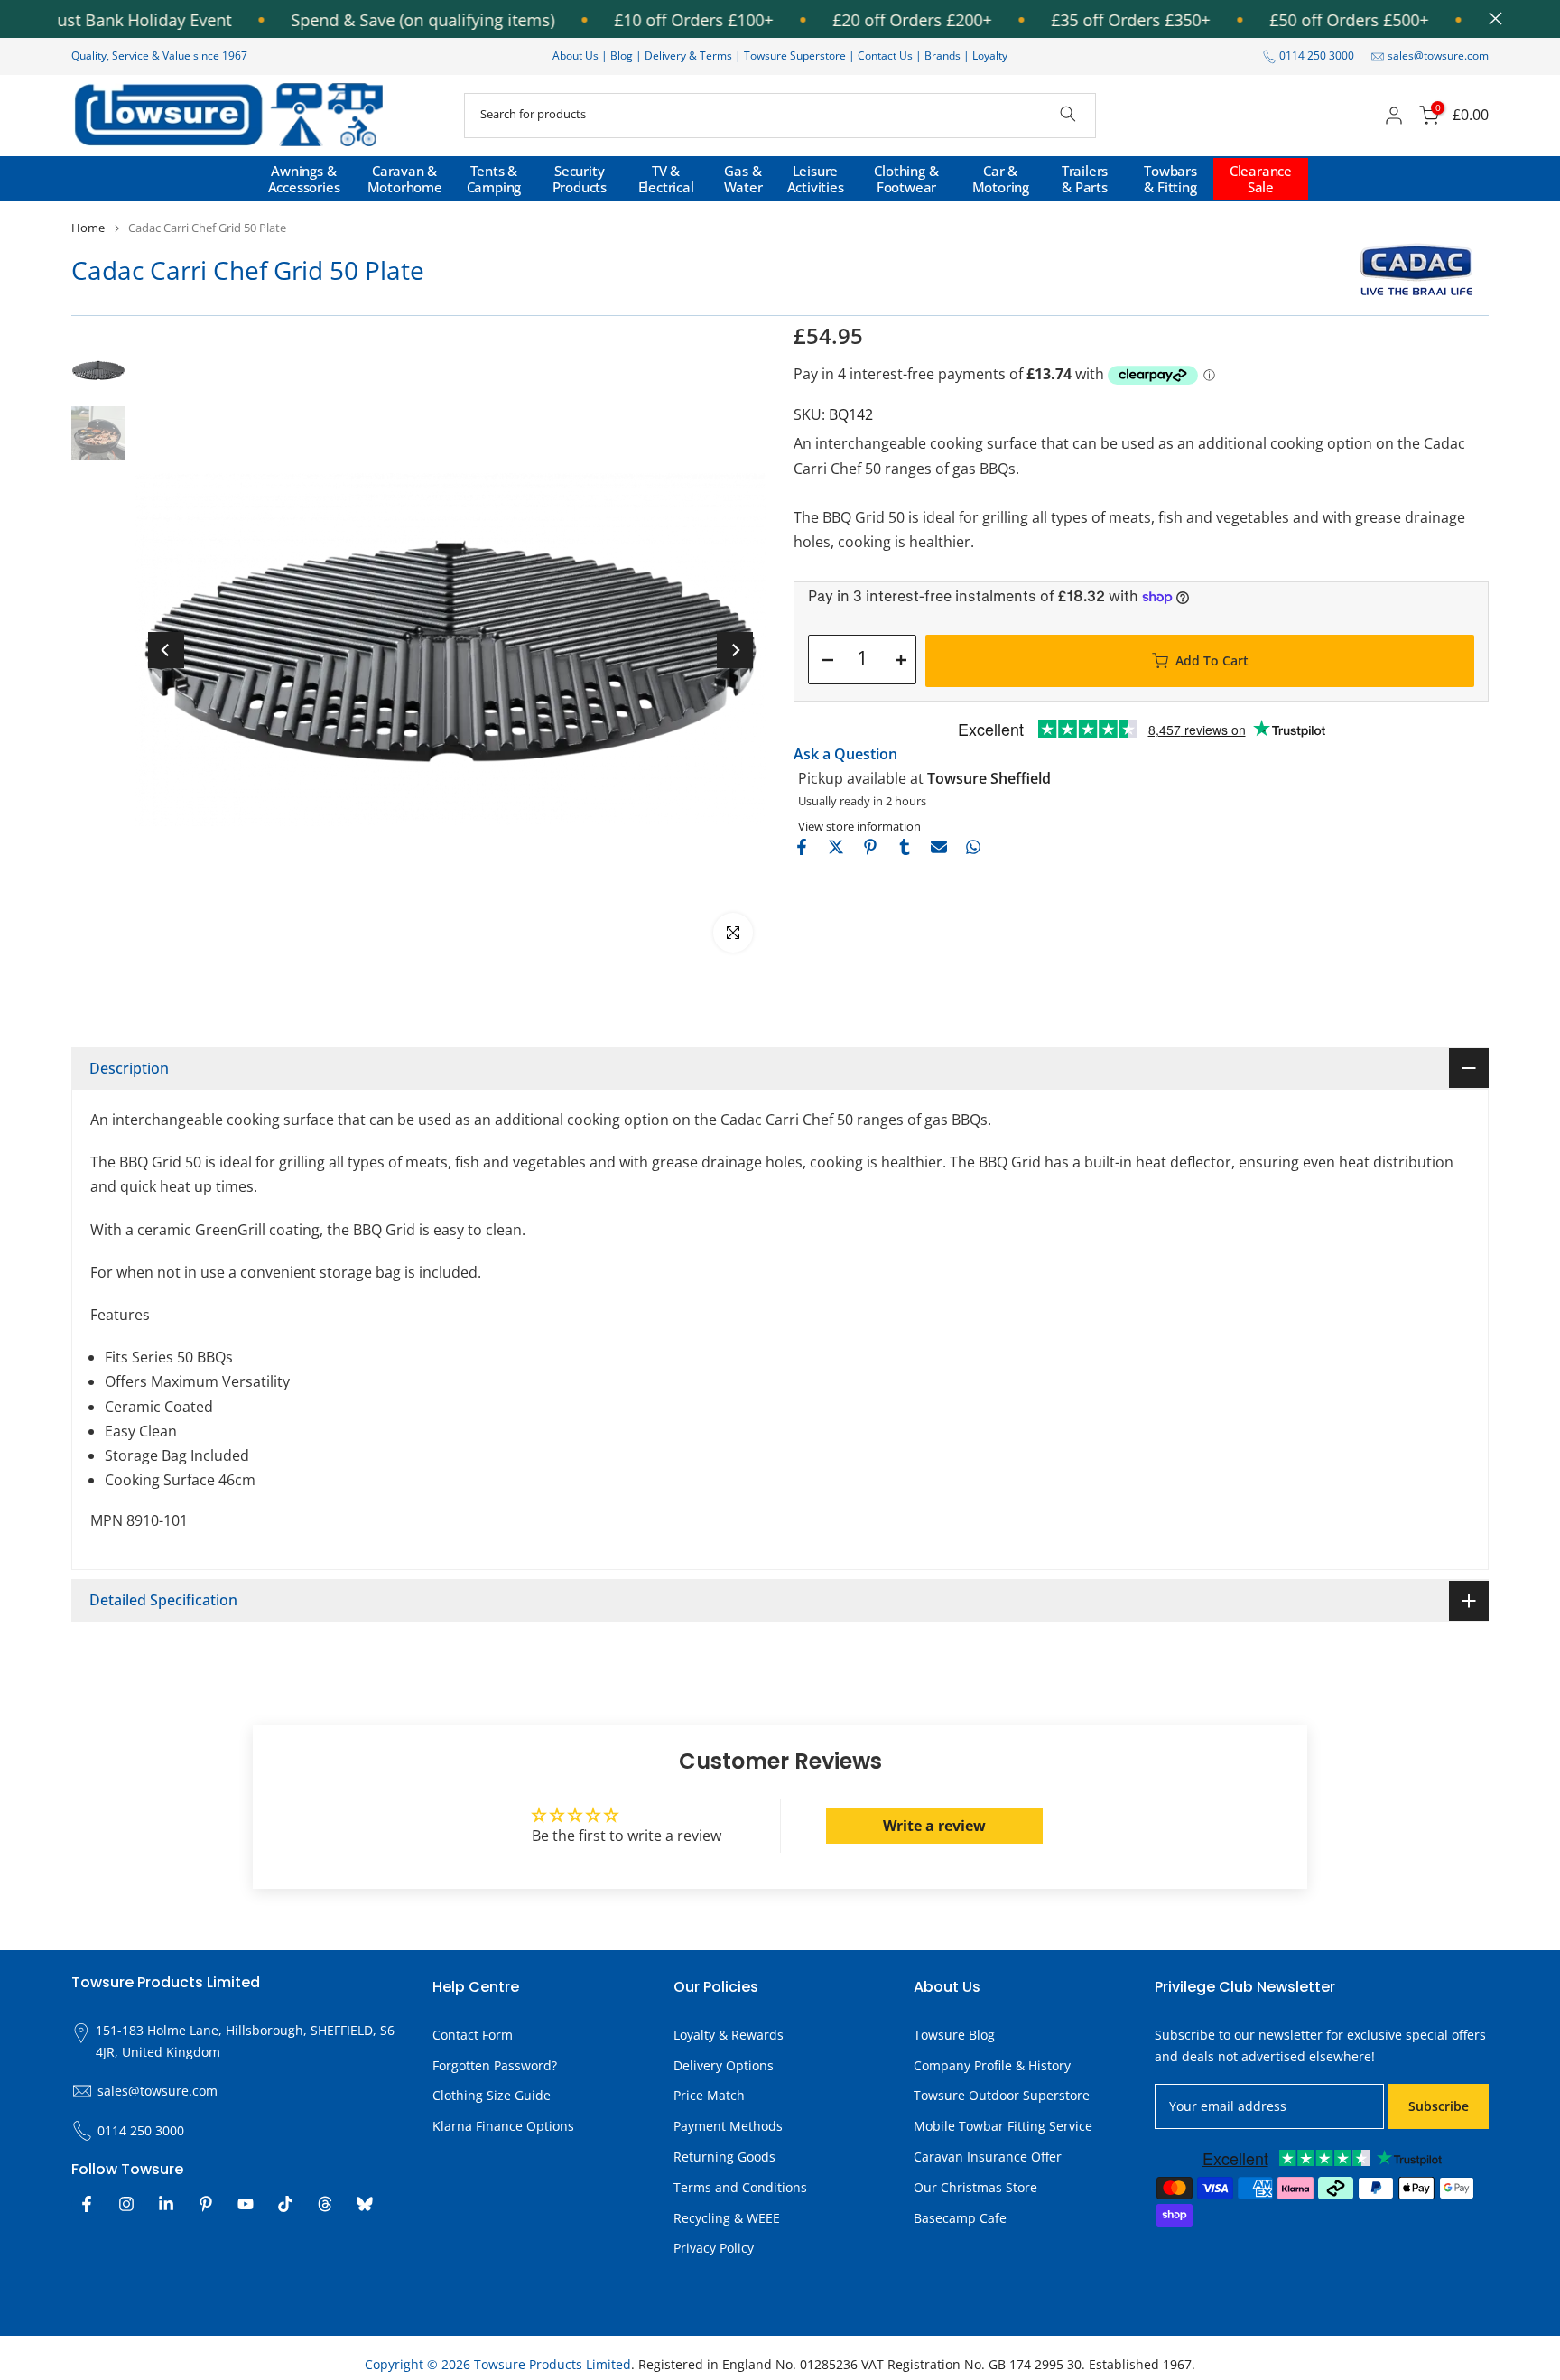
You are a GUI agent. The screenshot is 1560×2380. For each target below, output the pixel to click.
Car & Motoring (1001, 179)
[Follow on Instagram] (126, 2204)
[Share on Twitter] (836, 847)
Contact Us (885, 56)
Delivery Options (724, 2065)
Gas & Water (743, 179)
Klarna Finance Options (503, 2126)
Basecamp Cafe (960, 2218)
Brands (942, 56)
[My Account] (1394, 116)
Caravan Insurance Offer (988, 2157)
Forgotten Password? (495, 2065)
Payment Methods (728, 2126)
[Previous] (166, 650)
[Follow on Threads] (325, 2204)
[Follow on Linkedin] (166, 2204)
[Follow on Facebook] (87, 2204)
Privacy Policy (714, 2248)
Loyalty (990, 56)
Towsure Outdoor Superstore (1002, 2095)
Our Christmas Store (975, 2187)
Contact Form (473, 2035)
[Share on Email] (939, 847)
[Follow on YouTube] (246, 2204)
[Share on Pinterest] (870, 847)
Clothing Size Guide (492, 2095)
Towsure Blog (954, 2035)
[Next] (735, 650)
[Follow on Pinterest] (206, 2204)
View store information (859, 826)
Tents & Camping (494, 179)
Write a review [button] (934, 1826)
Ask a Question (845, 754)
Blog (623, 56)
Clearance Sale (1261, 179)
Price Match (709, 2095)
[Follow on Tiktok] (285, 2204)
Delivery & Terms (688, 56)
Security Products (580, 179)
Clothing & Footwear (906, 179)
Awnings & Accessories (304, 179)
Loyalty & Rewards (729, 2035)
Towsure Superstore (795, 56)
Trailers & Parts (1085, 179)
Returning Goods (724, 2157)
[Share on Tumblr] (905, 847)
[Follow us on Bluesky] (365, 2204)
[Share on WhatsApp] (973, 847)
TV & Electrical (666, 179)
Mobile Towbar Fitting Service (1003, 2126)
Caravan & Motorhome (405, 179)
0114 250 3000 (1317, 56)
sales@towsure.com (1438, 56)
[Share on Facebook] (802, 847)
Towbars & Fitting (1170, 179)
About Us (576, 56)
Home (88, 228)
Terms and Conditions (740, 2187)
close (1491, 19)
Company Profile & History (992, 2065)
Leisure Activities (816, 179)
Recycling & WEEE (727, 2218)
